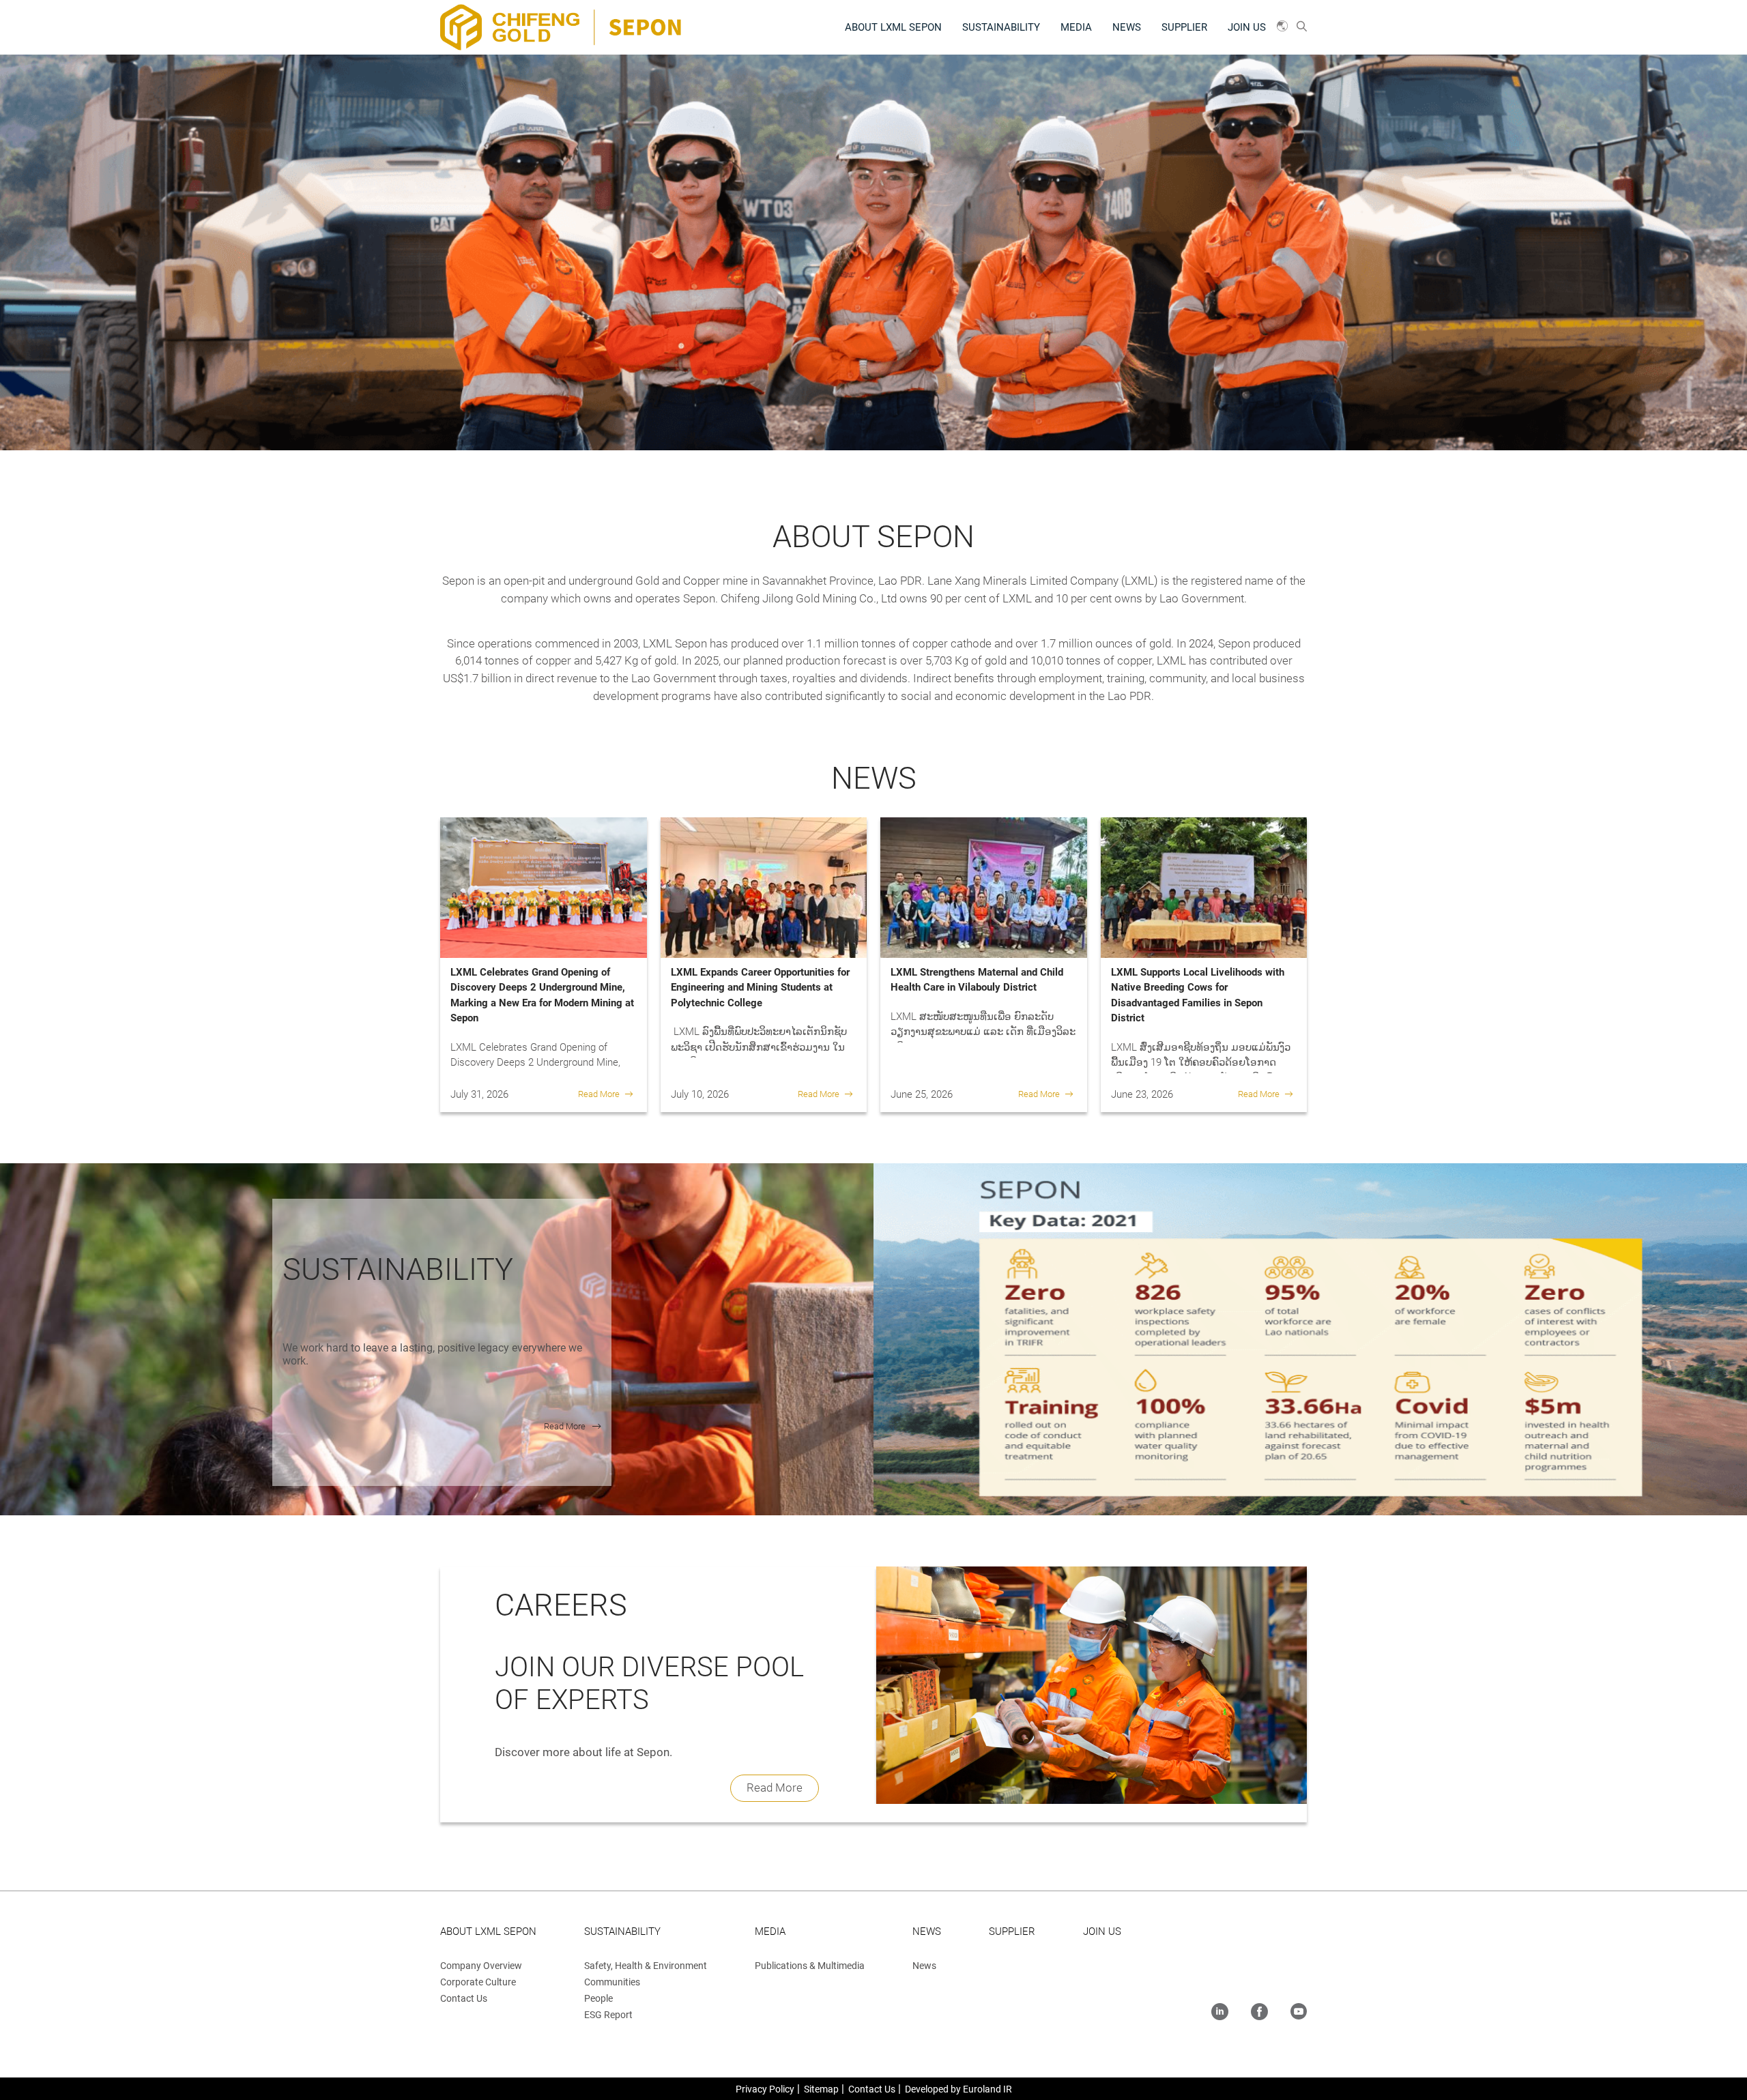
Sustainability (1001, 27)
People (598, 1998)
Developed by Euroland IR (958, 2089)
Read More (599, 1094)
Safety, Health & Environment (646, 1966)
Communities (612, 1982)
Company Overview (481, 1966)
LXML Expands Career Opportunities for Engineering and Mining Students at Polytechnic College (760, 988)
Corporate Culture (478, 1982)
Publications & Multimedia (810, 1966)
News (1127, 27)
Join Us (1247, 27)
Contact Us (464, 1998)
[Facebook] (1259, 2013)
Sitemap (821, 2089)
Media (1076, 27)
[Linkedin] (1220, 2013)
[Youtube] (1299, 2013)
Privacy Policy (765, 2089)
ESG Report (608, 2015)
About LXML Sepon (893, 27)
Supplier (1184, 27)
